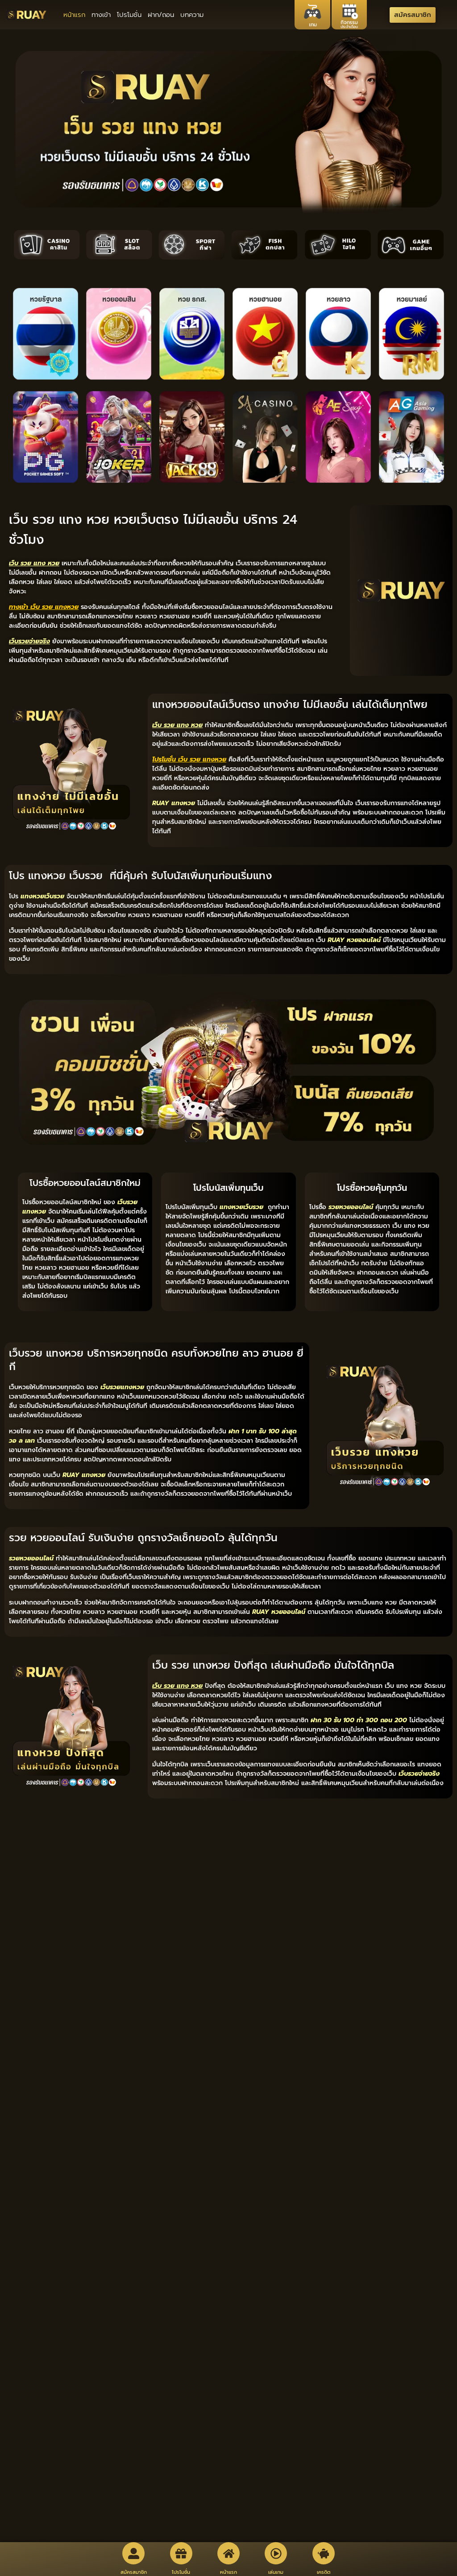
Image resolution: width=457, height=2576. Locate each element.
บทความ (192, 15)
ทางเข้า (101, 15)
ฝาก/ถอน (161, 15)
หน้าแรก (74, 15)
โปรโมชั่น (129, 15)
